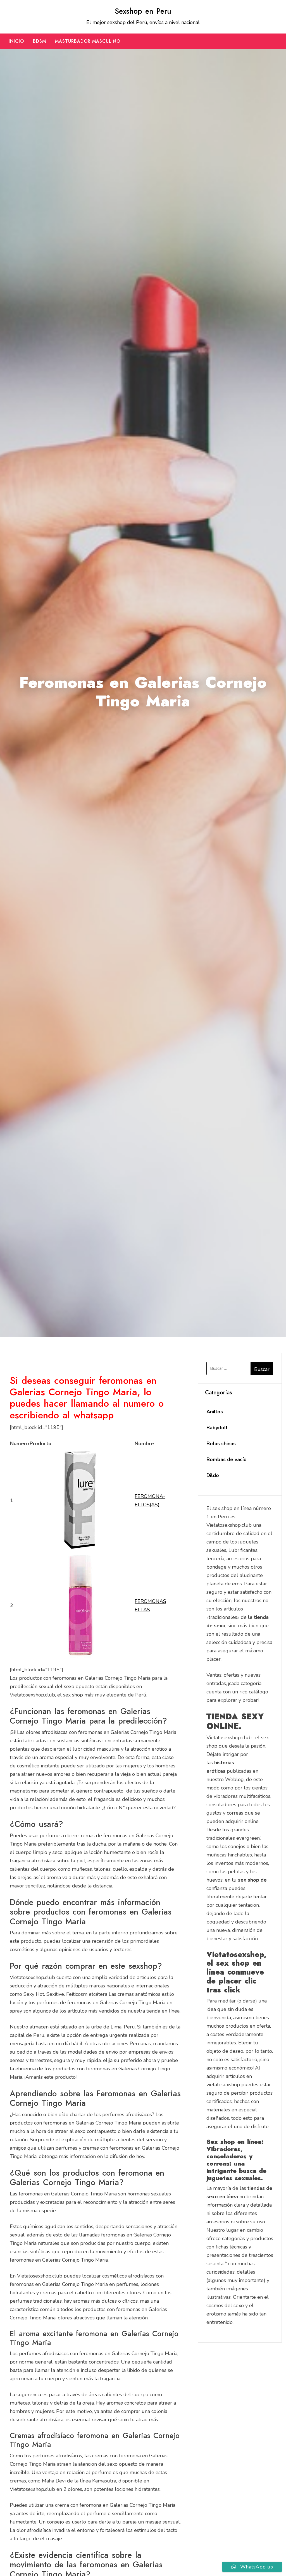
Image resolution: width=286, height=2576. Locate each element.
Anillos (215, 1412)
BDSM (40, 41)
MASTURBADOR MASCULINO (88, 41)
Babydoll (217, 1428)
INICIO (16, 41)
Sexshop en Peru (143, 11)
